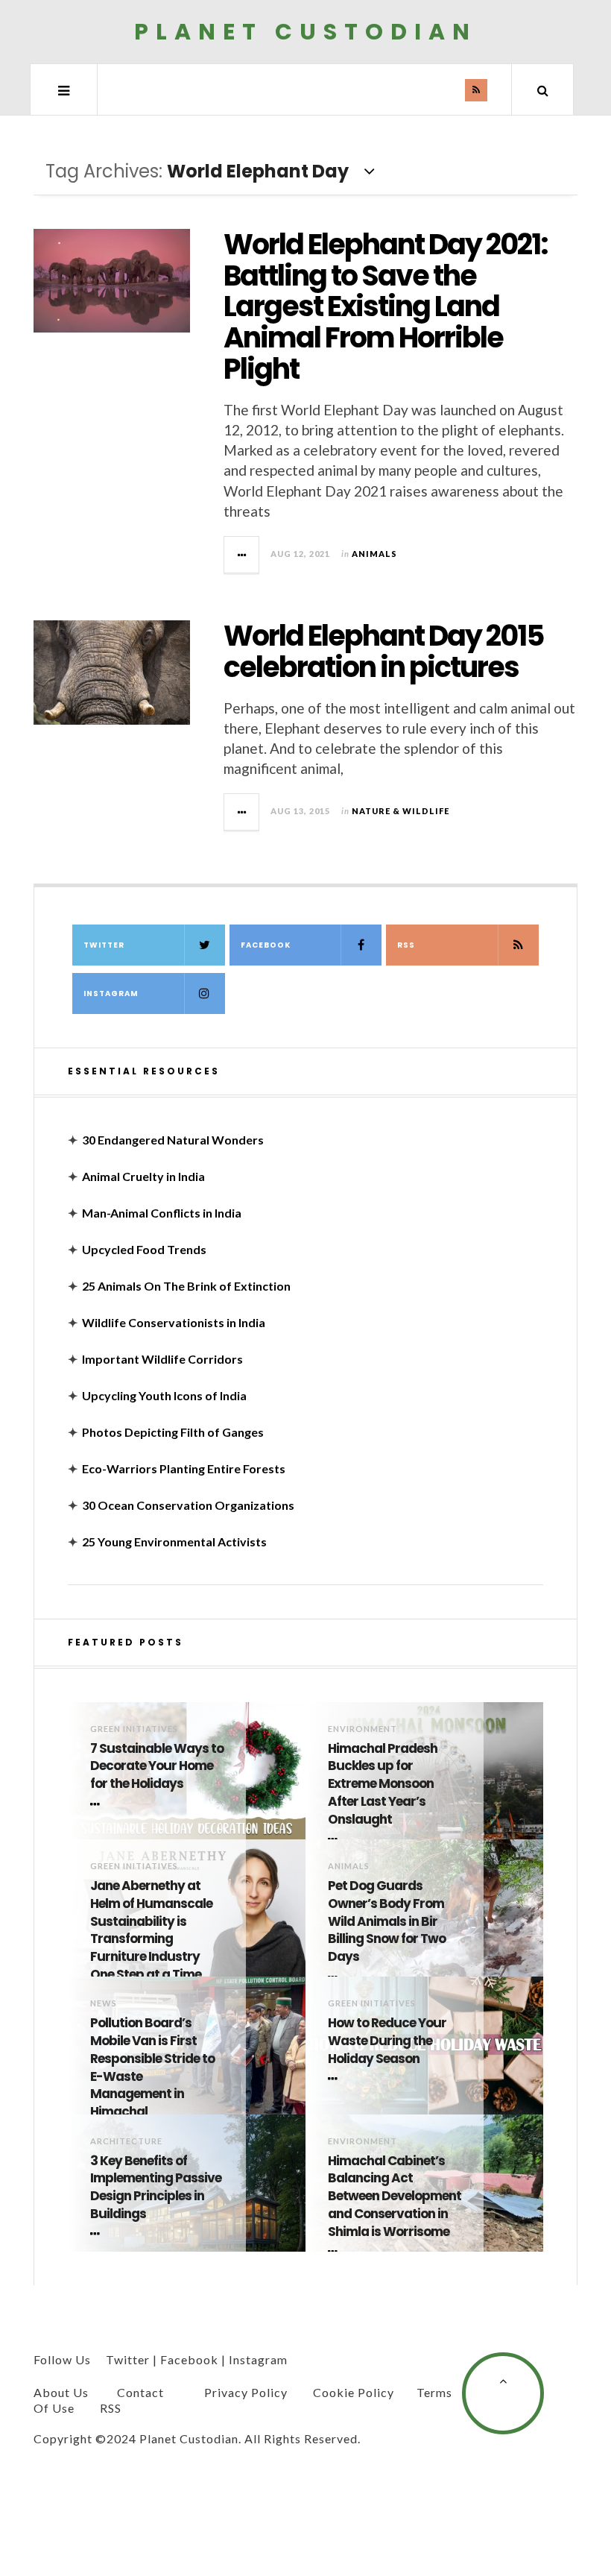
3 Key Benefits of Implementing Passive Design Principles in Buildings (156, 2188)
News (104, 2003)
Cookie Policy (354, 2392)
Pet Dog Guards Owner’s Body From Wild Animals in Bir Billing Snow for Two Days (387, 1921)
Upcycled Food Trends (144, 1249)
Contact (140, 2392)
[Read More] (98, 1804)
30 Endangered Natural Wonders (173, 1140)
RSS (406, 945)
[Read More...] (242, 555)
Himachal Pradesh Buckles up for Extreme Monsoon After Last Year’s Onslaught (383, 1784)
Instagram (111, 993)
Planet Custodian (305, 32)
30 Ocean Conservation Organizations (188, 1505)
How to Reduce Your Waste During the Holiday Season (387, 2041)
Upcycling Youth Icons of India (164, 1395)
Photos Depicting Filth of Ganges (173, 1432)
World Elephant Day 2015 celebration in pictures (383, 651)
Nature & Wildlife (401, 811)
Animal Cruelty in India (143, 1176)
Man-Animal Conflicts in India (162, 1213)
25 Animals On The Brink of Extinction (186, 1286)
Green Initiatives (134, 1729)
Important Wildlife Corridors (162, 1359)
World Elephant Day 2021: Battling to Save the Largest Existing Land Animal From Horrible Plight (386, 306)
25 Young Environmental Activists (174, 1541)
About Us (61, 2392)
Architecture (126, 2141)
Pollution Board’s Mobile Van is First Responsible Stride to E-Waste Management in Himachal (152, 2068)
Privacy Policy (246, 2392)
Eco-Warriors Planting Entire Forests (184, 1468)
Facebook (266, 945)
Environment (363, 1729)
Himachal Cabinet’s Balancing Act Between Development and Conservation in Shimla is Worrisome (395, 2196)
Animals (374, 554)
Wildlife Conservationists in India (174, 1322)
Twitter (104, 945)
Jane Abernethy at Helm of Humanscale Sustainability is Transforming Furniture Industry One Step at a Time (151, 1930)
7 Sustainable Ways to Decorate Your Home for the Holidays (157, 1767)
